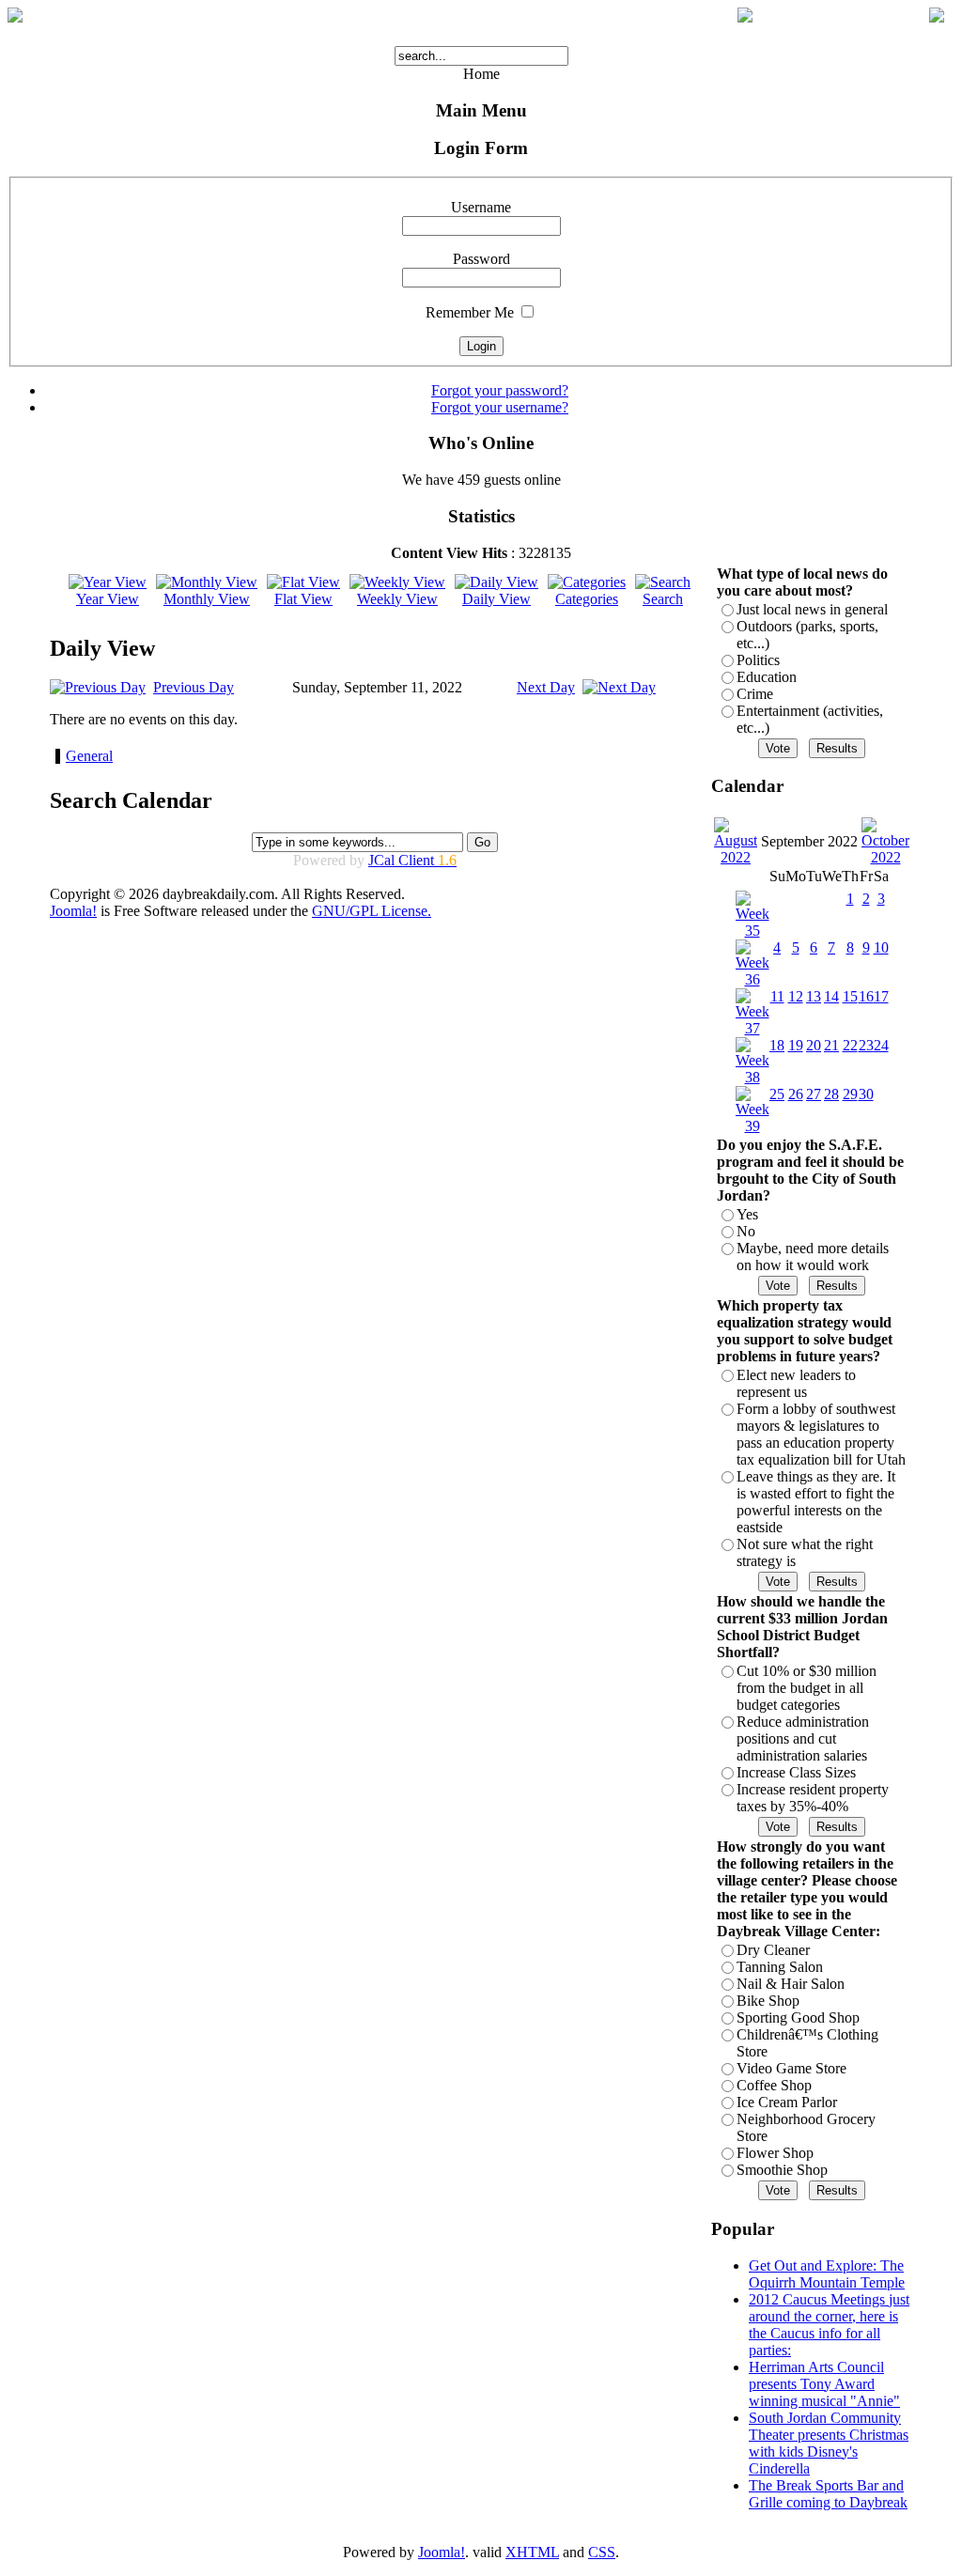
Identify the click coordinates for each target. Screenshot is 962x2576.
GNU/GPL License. (372, 911)
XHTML (532, 2552)
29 (850, 1094)
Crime (755, 694)
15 (850, 996)
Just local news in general (812, 609)
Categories (587, 599)
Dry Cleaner (773, 1950)
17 (881, 996)
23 (866, 1045)
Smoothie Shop (782, 2170)
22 (850, 1045)
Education (767, 677)
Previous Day (194, 687)
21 (831, 1045)
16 (866, 996)
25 (777, 1094)
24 (881, 1045)
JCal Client (412, 860)
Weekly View (397, 599)
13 (814, 996)
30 (866, 1094)
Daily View (497, 599)
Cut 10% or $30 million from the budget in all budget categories (807, 1688)
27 (814, 1094)
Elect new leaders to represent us (796, 1383)
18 (777, 1045)
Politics (758, 660)
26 (796, 1094)
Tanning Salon (780, 1967)
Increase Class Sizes (796, 1772)
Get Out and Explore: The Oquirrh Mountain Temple (827, 2274)
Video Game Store (791, 2068)
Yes (747, 1214)
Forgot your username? (500, 407)
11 (777, 996)
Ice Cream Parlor (787, 2102)
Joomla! (73, 911)
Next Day (546, 687)
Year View (108, 599)
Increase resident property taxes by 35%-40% (813, 1798)
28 (831, 1094)
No (746, 1231)
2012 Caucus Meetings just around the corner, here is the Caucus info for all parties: (829, 2325)
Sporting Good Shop (798, 2017)
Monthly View (207, 599)
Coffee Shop (774, 2085)
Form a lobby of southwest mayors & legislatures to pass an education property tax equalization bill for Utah (821, 1434)
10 (881, 947)
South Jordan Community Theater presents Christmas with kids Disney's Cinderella (829, 2443)
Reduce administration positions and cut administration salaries (803, 1738)
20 (814, 1045)
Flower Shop (775, 2153)
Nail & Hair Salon (791, 1984)
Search (663, 599)
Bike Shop (768, 2001)
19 (796, 1045)
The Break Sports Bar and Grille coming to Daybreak (828, 2494)
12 (796, 996)
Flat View (303, 599)
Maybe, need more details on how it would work (813, 1257)
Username (481, 207)
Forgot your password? (500, 390)
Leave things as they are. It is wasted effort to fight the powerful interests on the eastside (816, 1502)
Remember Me (470, 312)
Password (481, 259)
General (89, 756)
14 (831, 996)
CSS (602, 2552)
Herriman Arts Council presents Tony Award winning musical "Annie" (824, 2384)
